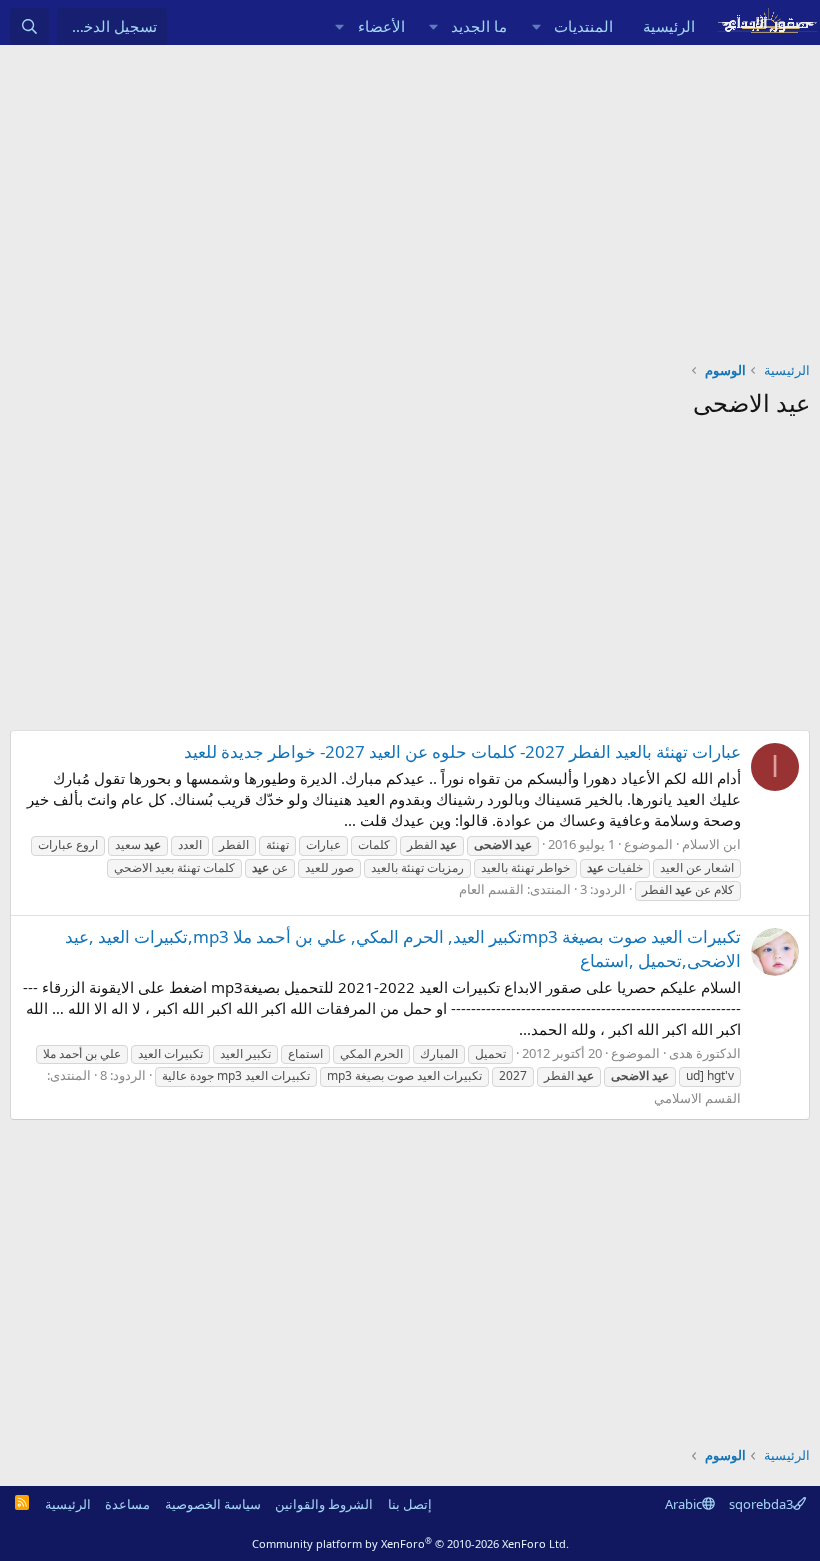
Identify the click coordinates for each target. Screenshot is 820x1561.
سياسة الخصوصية (213, 1504)
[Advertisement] (410, 195)
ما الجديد (479, 26)
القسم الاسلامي (697, 1098)
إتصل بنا (410, 1504)
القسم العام (491, 889)
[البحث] (29, 26)
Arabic (683, 1504)
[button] (536, 26)
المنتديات (583, 26)
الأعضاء (381, 26)
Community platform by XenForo (410, 1543)
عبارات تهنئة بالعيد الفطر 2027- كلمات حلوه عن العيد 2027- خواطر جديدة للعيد (462, 751)
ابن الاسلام (711, 844)
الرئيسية (669, 26)
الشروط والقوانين (324, 1504)
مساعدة (127, 1504)
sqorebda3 (761, 1504)
